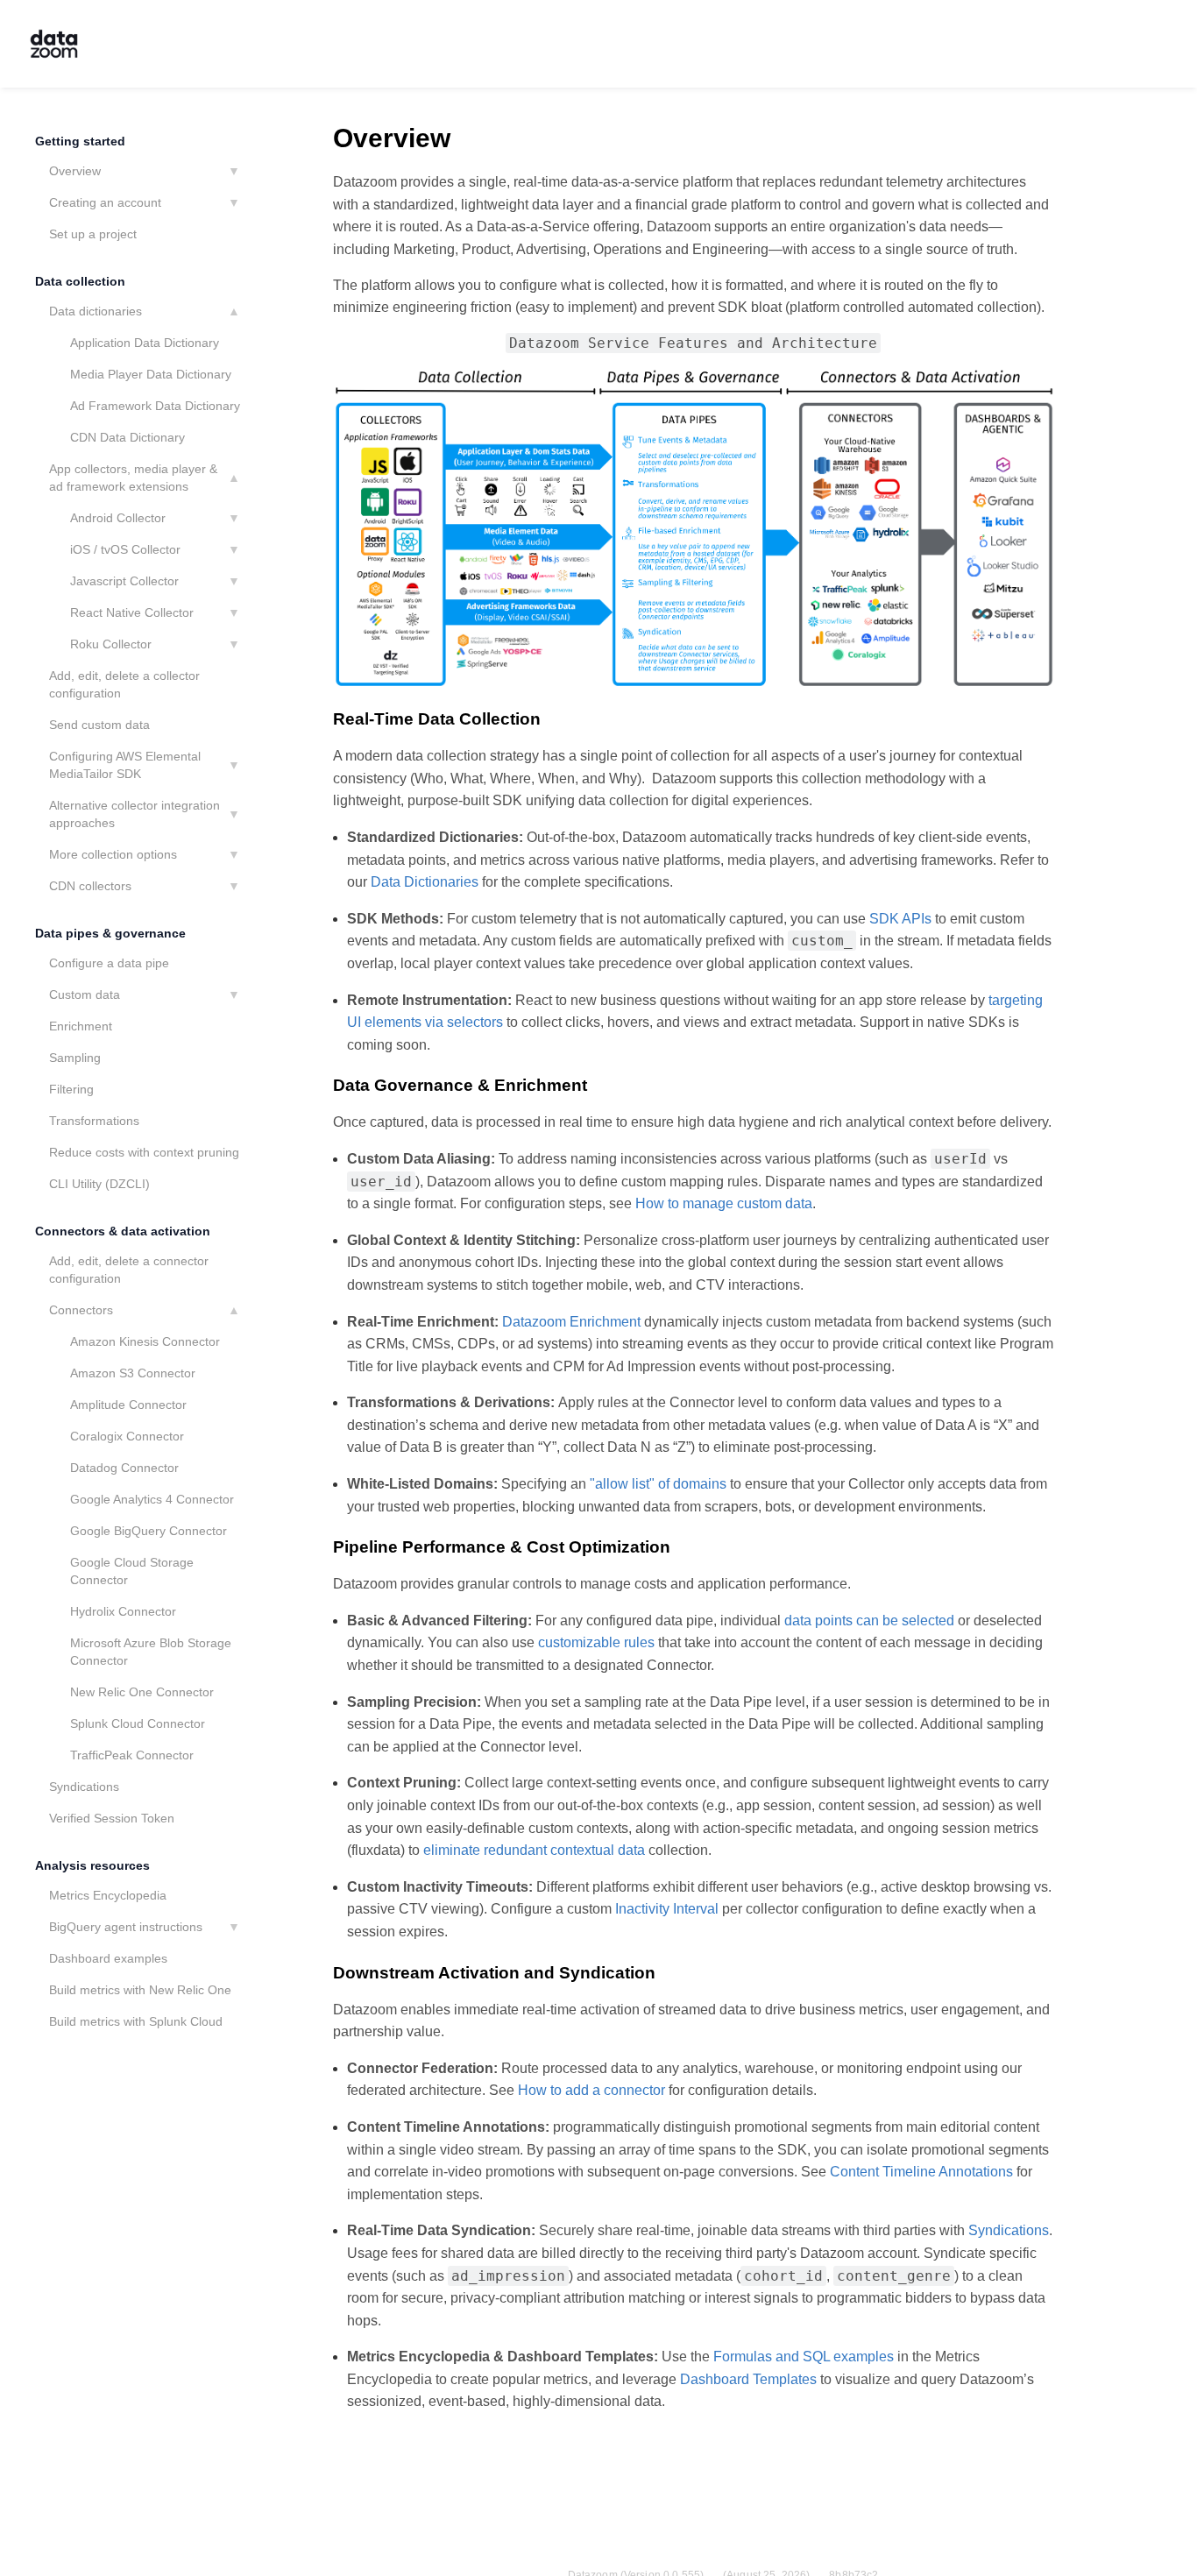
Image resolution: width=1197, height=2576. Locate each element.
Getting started (80, 141)
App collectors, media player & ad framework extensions (133, 478)
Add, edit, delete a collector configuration (124, 684)
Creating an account (105, 202)
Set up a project (93, 234)
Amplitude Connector (128, 1405)
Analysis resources (92, 1865)
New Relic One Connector (142, 1692)
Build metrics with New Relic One (140, 1990)
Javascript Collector (124, 581)
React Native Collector (132, 612)
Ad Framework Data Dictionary (155, 406)
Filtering (71, 1089)
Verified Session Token (112, 1818)
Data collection (80, 281)
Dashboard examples (108, 1958)
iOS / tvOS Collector (125, 549)
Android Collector (118, 518)
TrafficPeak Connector (132, 1755)
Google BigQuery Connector (149, 1531)
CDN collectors (90, 886)
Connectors (81, 1310)
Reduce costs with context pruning (144, 1152)
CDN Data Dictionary (127, 437)
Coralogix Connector (127, 1436)
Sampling (75, 1058)
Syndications (84, 1787)
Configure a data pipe (109, 963)
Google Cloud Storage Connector (132, 1571)
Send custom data (99, 725)
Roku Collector (111, 644)
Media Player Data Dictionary (151, 374)
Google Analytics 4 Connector (152, 1499)
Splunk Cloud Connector (138, 1723)
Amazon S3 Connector (133, 1373)
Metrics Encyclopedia (108, 1895)
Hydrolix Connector (123, 1611)
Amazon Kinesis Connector (145, 1341)
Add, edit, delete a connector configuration (129, 1270)
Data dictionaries (96, 311)
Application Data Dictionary (145, 343)
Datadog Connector (124, 1468)
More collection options (113, 854)
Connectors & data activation (123, 1231)
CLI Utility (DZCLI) (99, 1184)
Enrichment (81, 1026)
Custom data (85, 994)
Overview (75, 171)
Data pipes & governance (110, 933)
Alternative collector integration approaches (135, 814)
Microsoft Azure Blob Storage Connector (151, 1652)
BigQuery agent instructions (126, 1927)
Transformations (94, 1121)
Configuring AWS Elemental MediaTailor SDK (125, 765)
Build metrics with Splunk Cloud (136, 2021)
